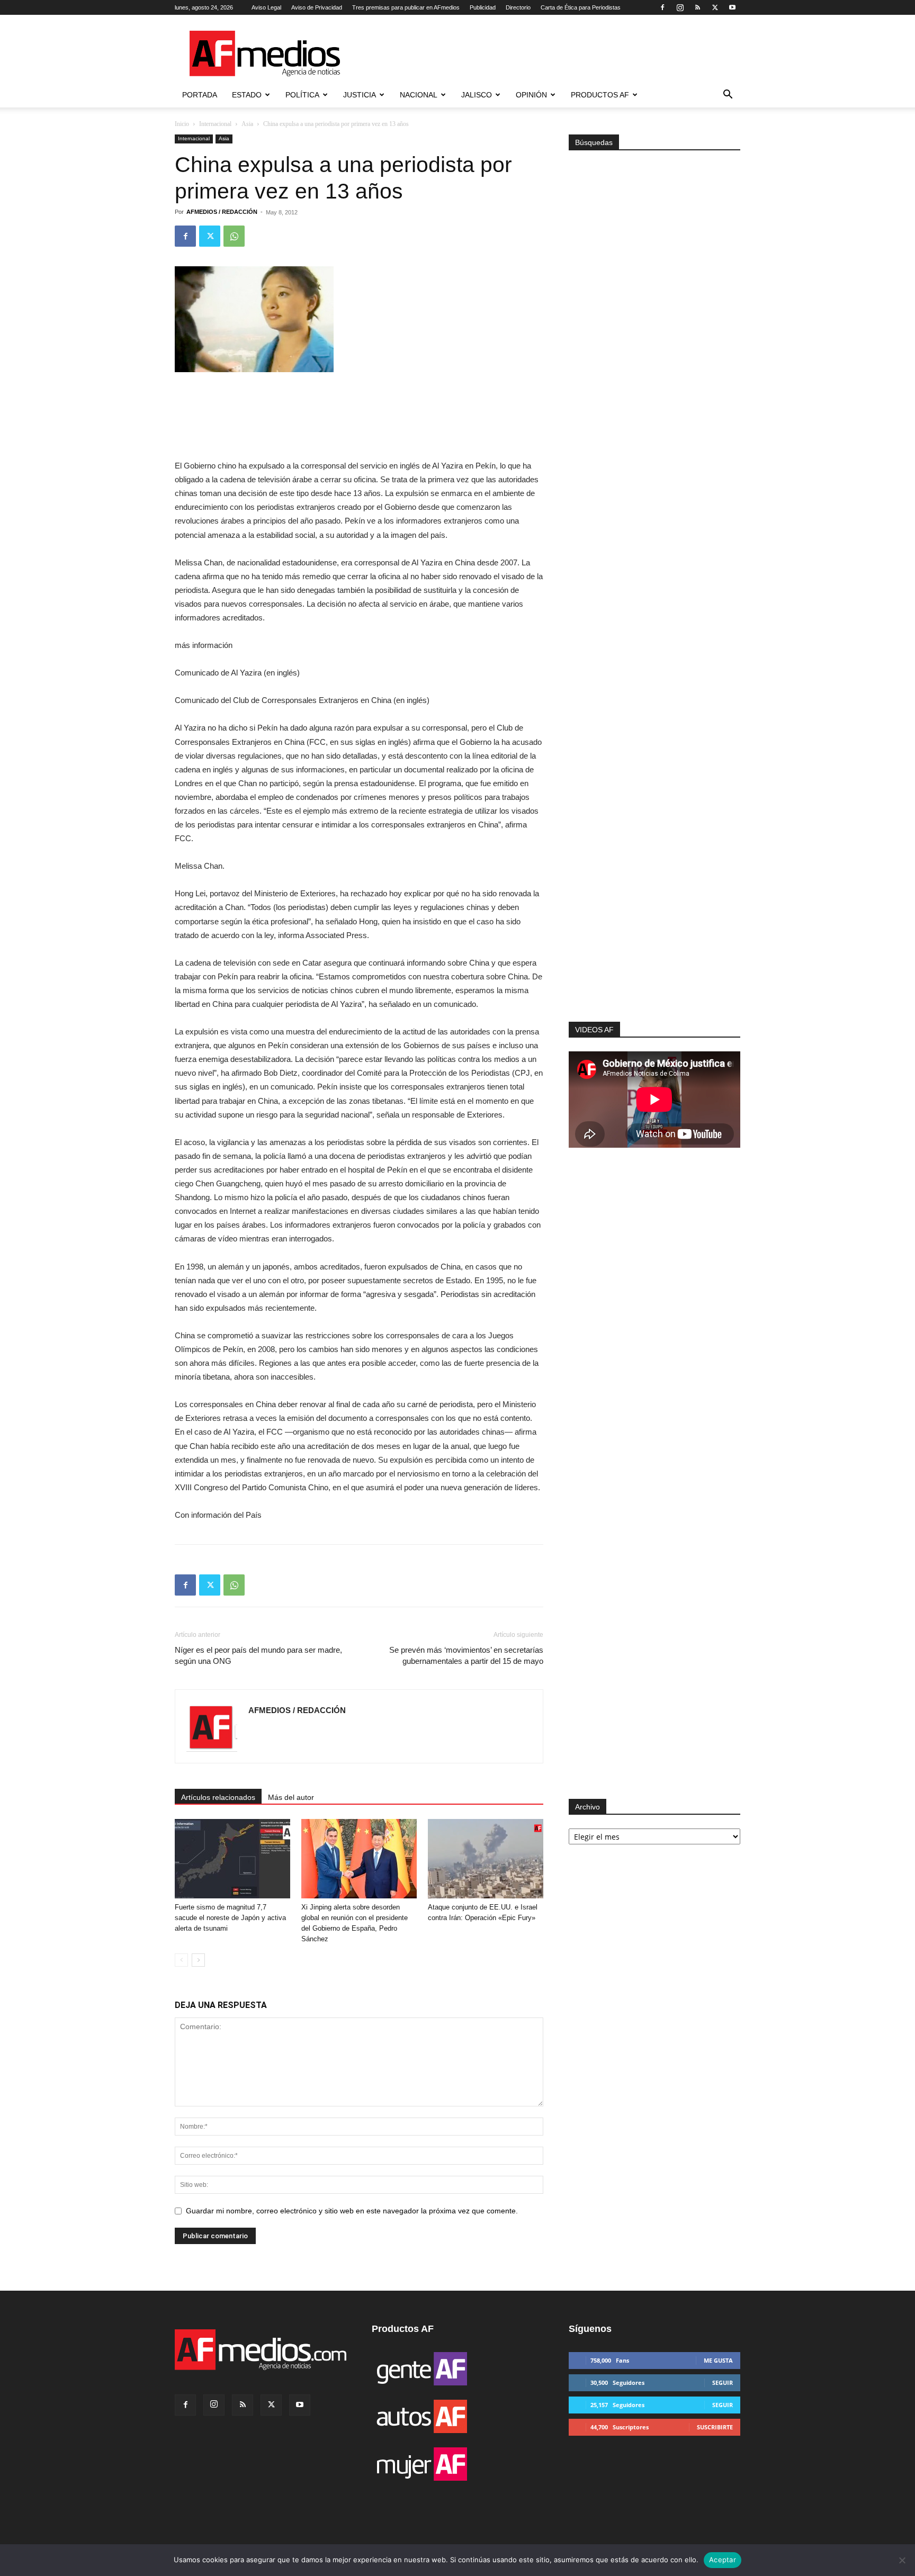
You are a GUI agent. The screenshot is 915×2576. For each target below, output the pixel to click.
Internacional (215, 124)
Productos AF (600, 95)
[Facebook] (662, 7)
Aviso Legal (266, 7)
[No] (902, 2560)
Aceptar (723, 2560)
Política (302, 95)
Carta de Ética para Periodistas (581, 7)
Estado (247, 95)
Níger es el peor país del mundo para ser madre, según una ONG (258, 1655)
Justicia (360, 95)
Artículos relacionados (218, 1797)
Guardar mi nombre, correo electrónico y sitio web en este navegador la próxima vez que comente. (352, 2211)
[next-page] (198, 1960)
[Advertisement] (654, 880)
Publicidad (483, 7)
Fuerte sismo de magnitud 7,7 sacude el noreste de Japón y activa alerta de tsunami (230, 1918)
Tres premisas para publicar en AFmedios (406, 7)
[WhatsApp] (234, 236)
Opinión (531, 95)
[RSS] (697, 7)
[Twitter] (715, 7)
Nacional (419, 95)
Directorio (518, 7)
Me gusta (718, 2360)
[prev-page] (181, 1960)
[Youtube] (732, 7)
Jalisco (477, 95)
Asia (247, 124)
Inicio (182, 124)
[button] (728, 96)
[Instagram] (680, 7)
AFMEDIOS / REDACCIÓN (222, 212)
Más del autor (291, 1797)
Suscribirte (715, 2427)
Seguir (723, 2383)
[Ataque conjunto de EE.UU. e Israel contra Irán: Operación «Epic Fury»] (486, 1859)
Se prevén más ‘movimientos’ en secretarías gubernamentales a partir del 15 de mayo (466, 1655)
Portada (200, 95)
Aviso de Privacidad (317, 7)
